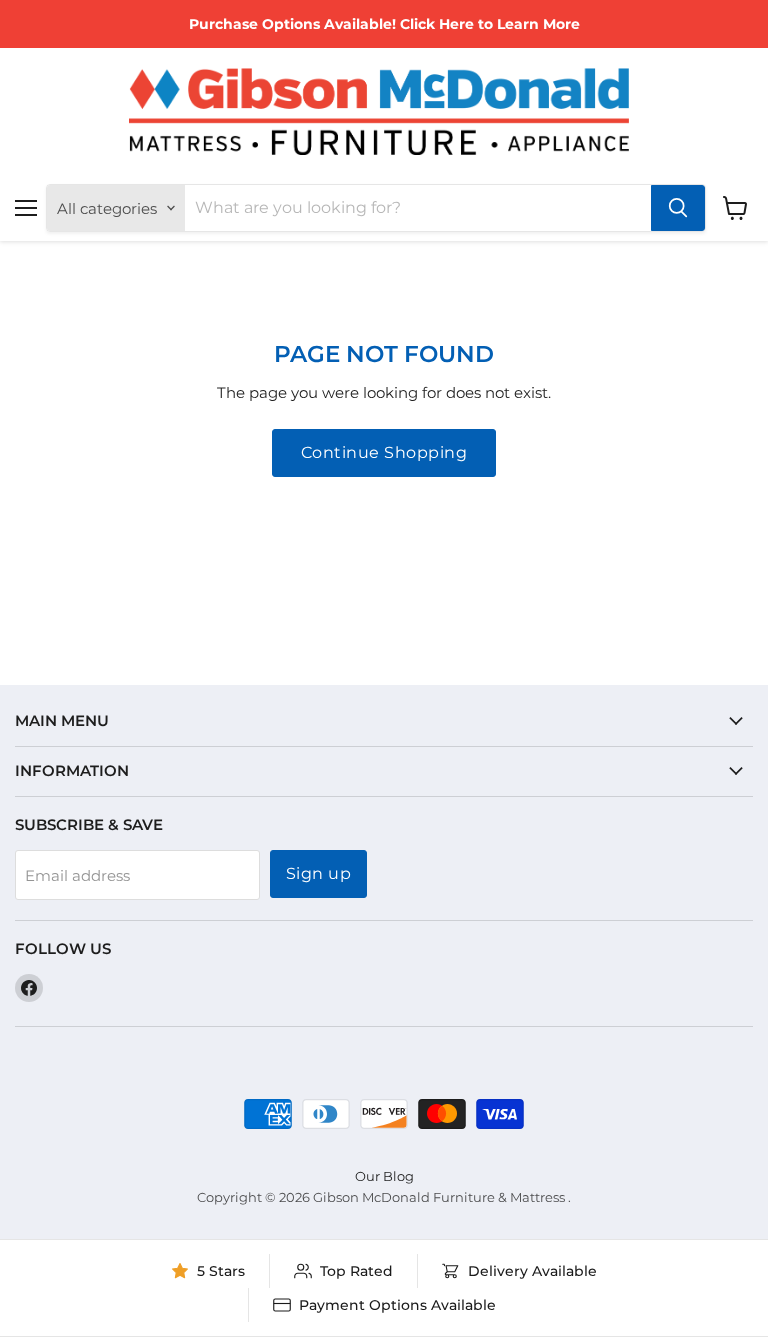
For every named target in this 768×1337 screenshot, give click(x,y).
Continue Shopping (384, 452)
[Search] (678, 208)
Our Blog (384, 1176)
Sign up (318, 873)
